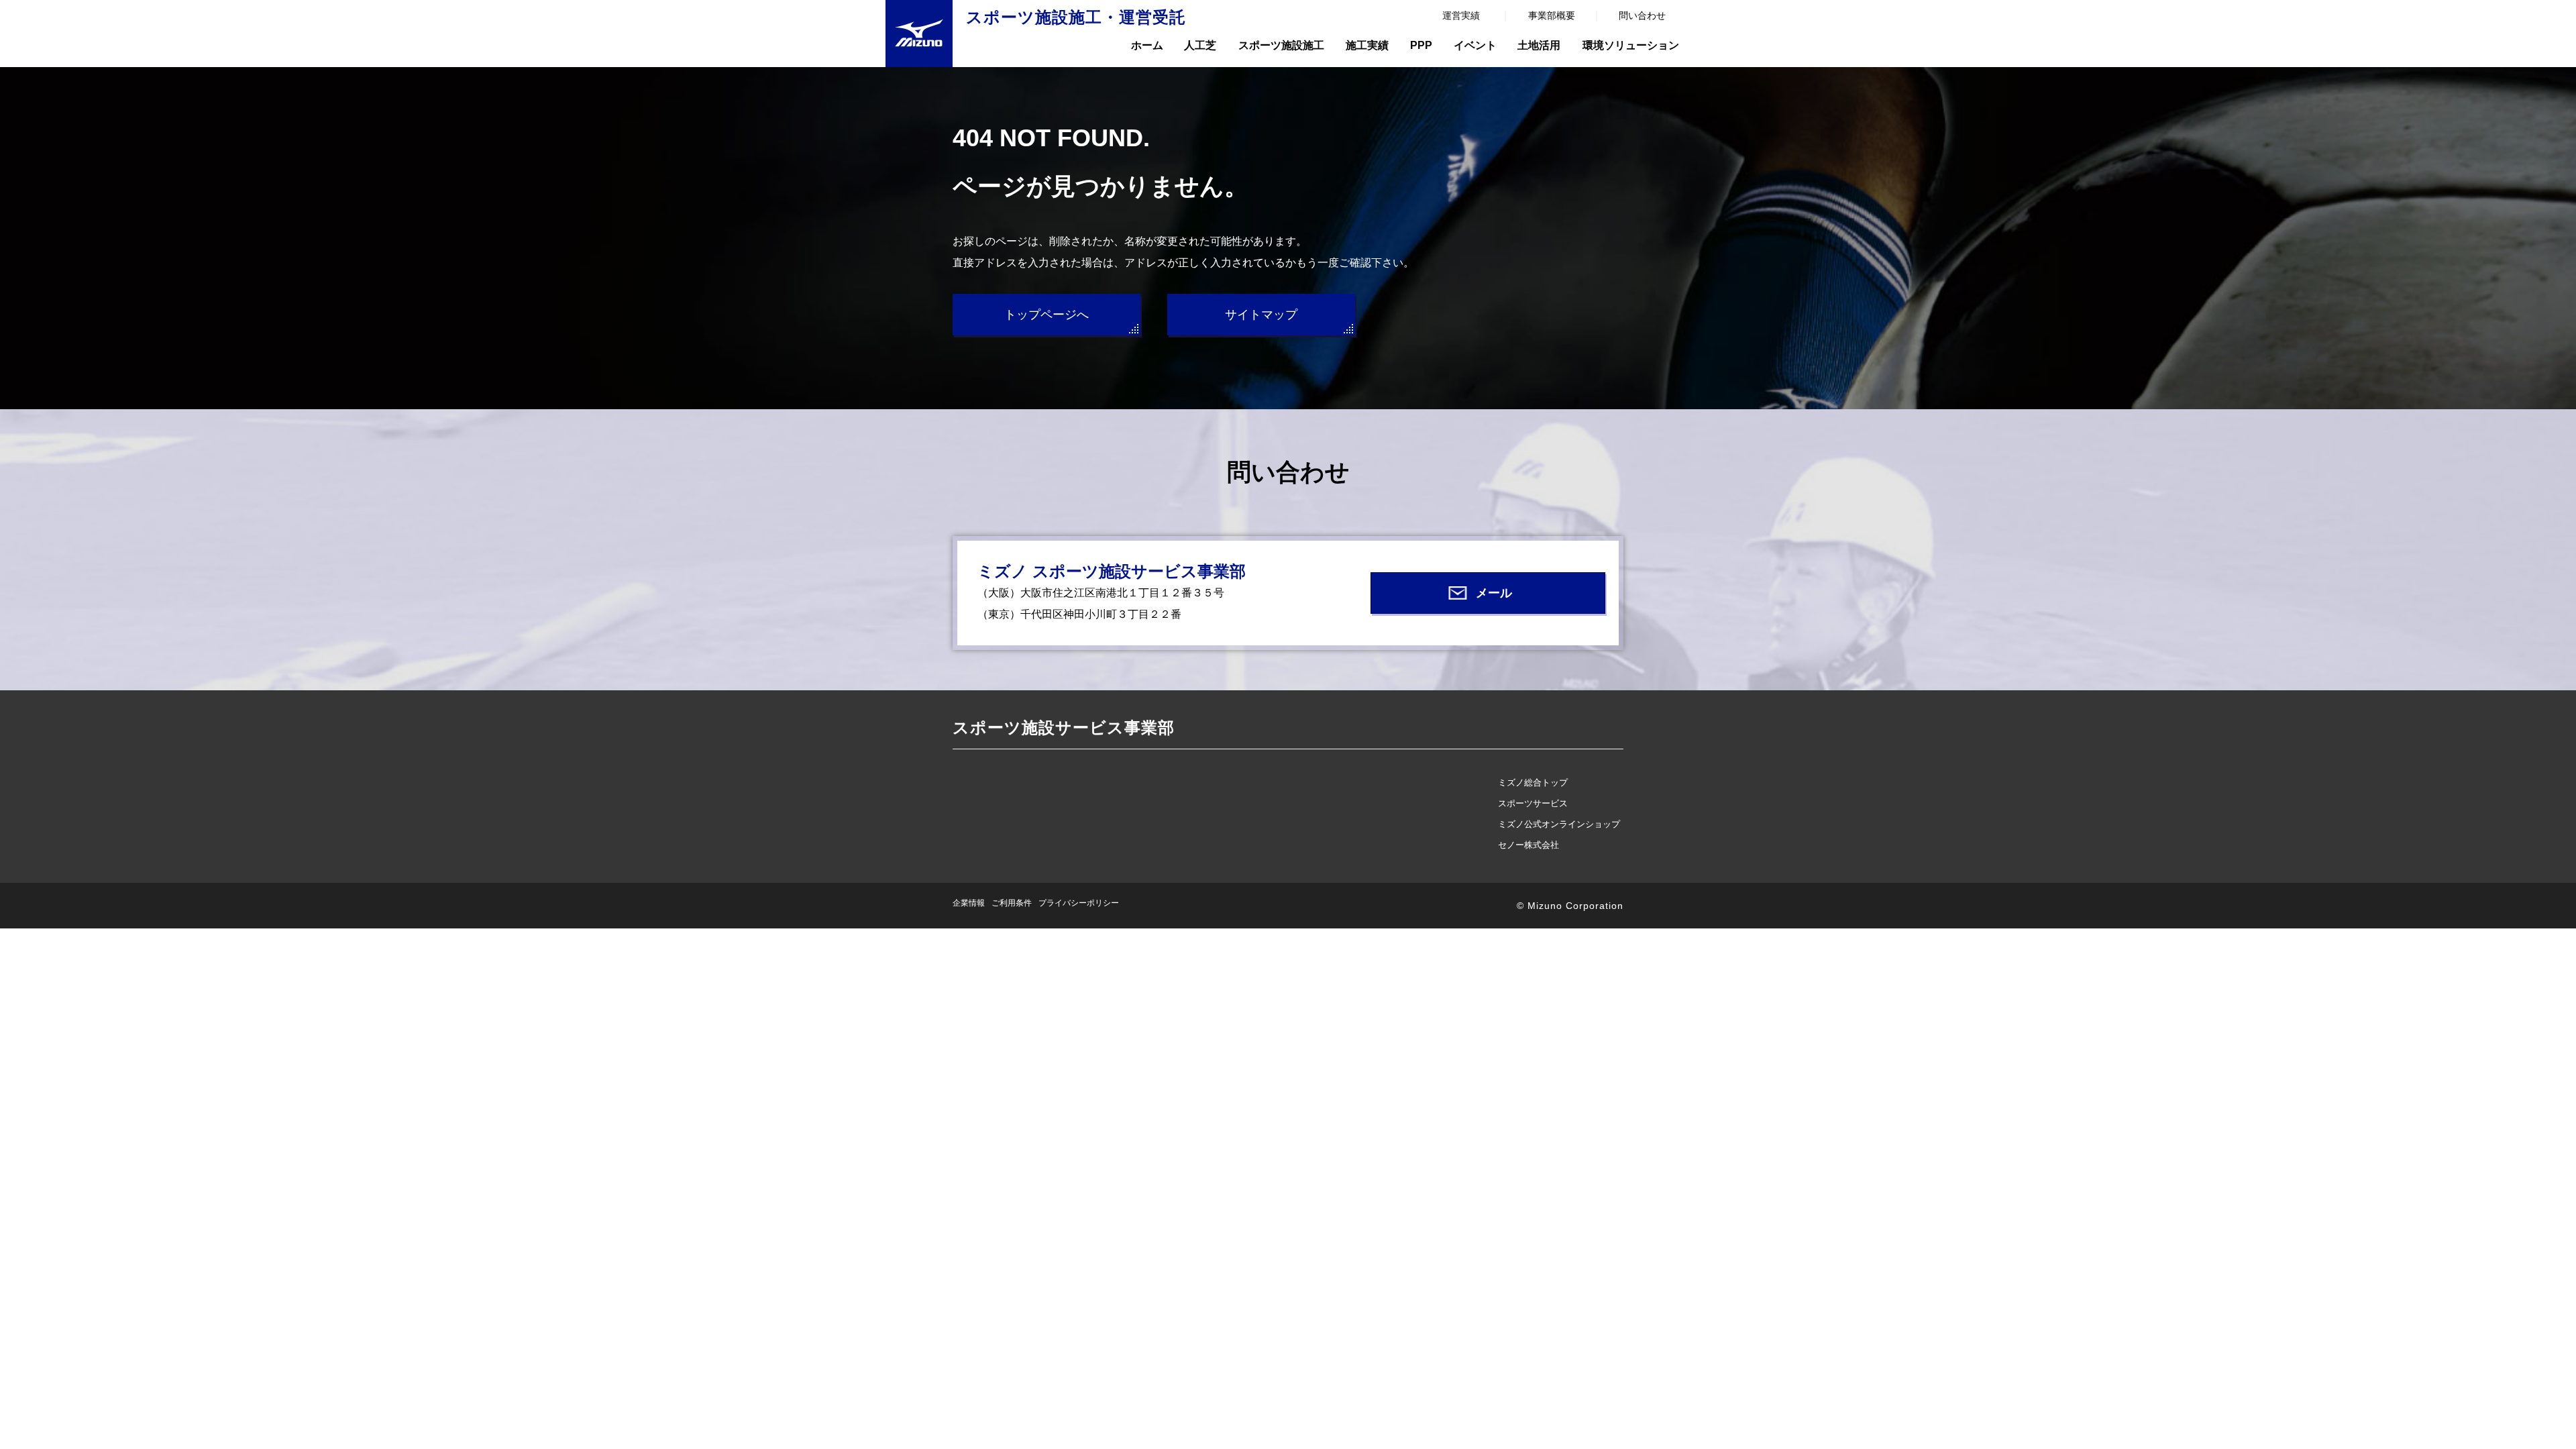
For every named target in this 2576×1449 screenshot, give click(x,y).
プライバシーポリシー (1079, 903)
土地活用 (1539, 45)
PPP (1421, 45)
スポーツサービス (1533, 803)
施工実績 (1367, 45)
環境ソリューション (1631, 45)
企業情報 (969, 903)
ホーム (1147, 45)
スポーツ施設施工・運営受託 (1076, 17)
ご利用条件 (1012, 903)
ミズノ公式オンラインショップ (1559, 824)
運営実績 (1461, 15)
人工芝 (1200, 45)
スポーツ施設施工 (1281, 45)
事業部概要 (1552, 15)
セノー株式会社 (1528, 845)
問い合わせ (1642, 15)
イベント (1475, 45)
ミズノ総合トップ (1533, 783)
